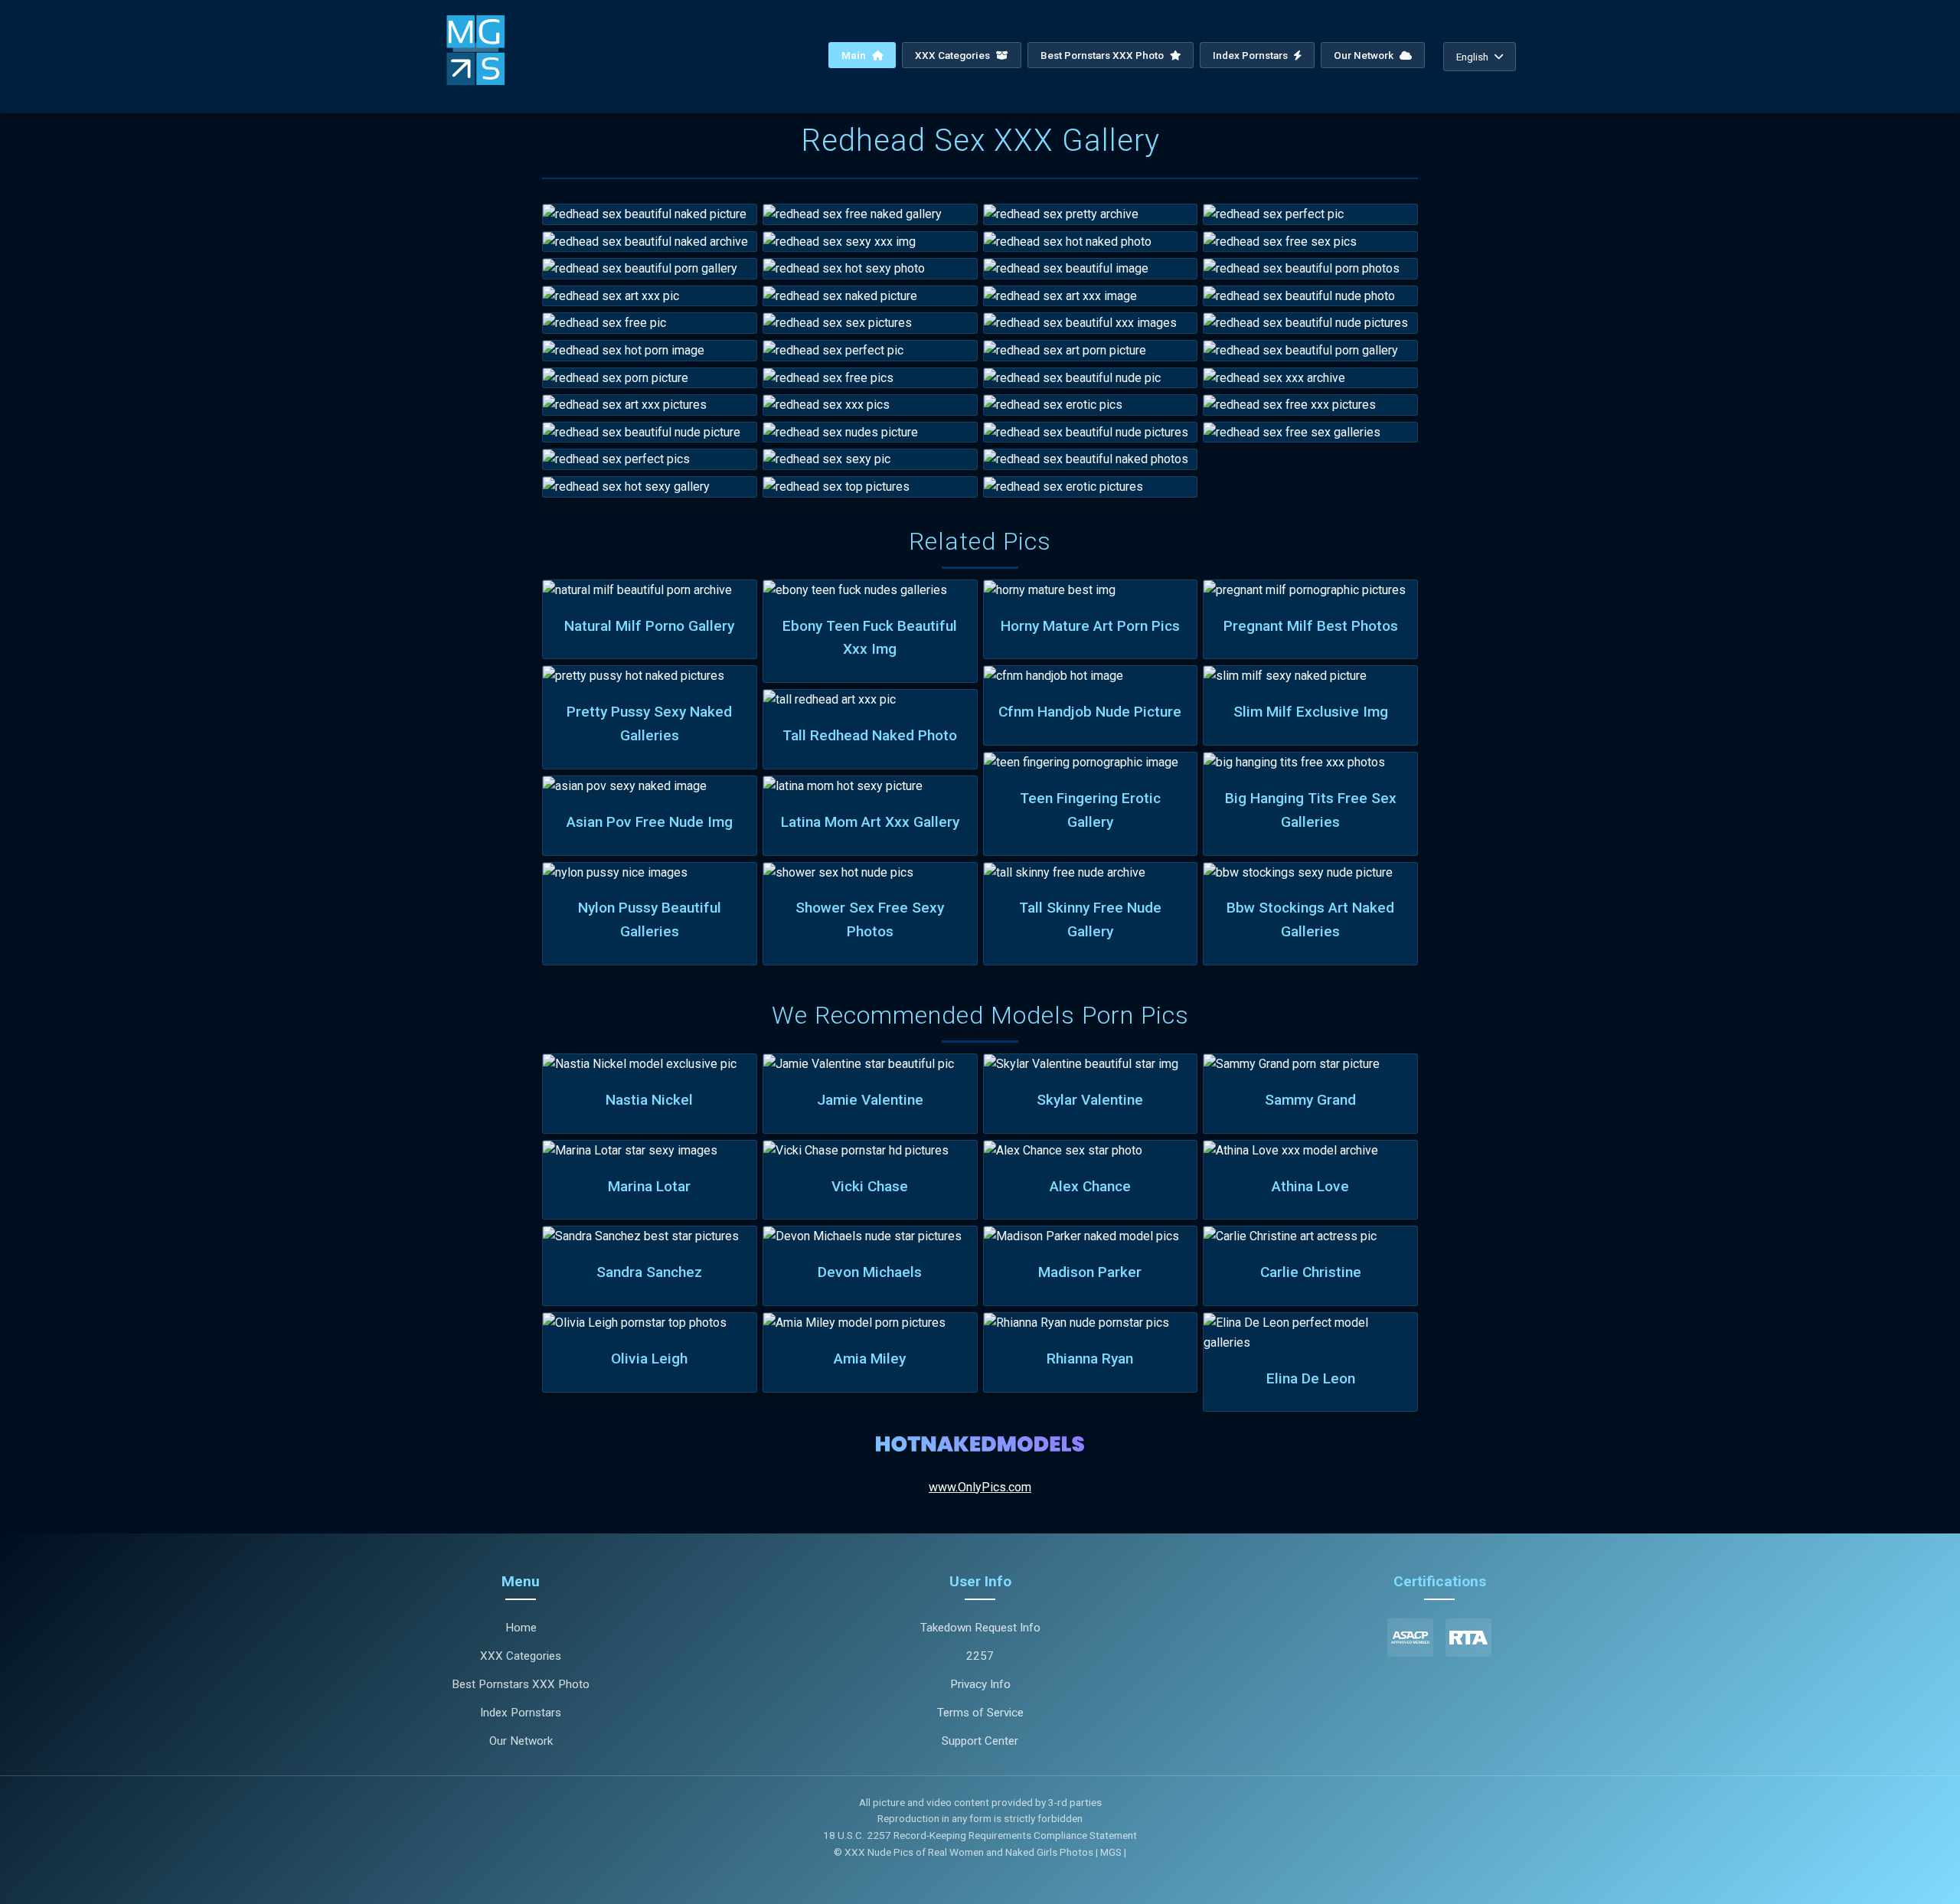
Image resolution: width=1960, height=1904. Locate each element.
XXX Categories (954, 55)
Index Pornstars (1251, 55)
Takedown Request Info (980, 1628)
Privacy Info (980, 1684)
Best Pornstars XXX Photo (1103, 55)
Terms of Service (980, 1713)
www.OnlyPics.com (980, 1487)
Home (521, 1628)
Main (855, 55)
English (1472, 57)
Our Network (1365, 55)
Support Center (980, 1741)
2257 (980, 1656)
